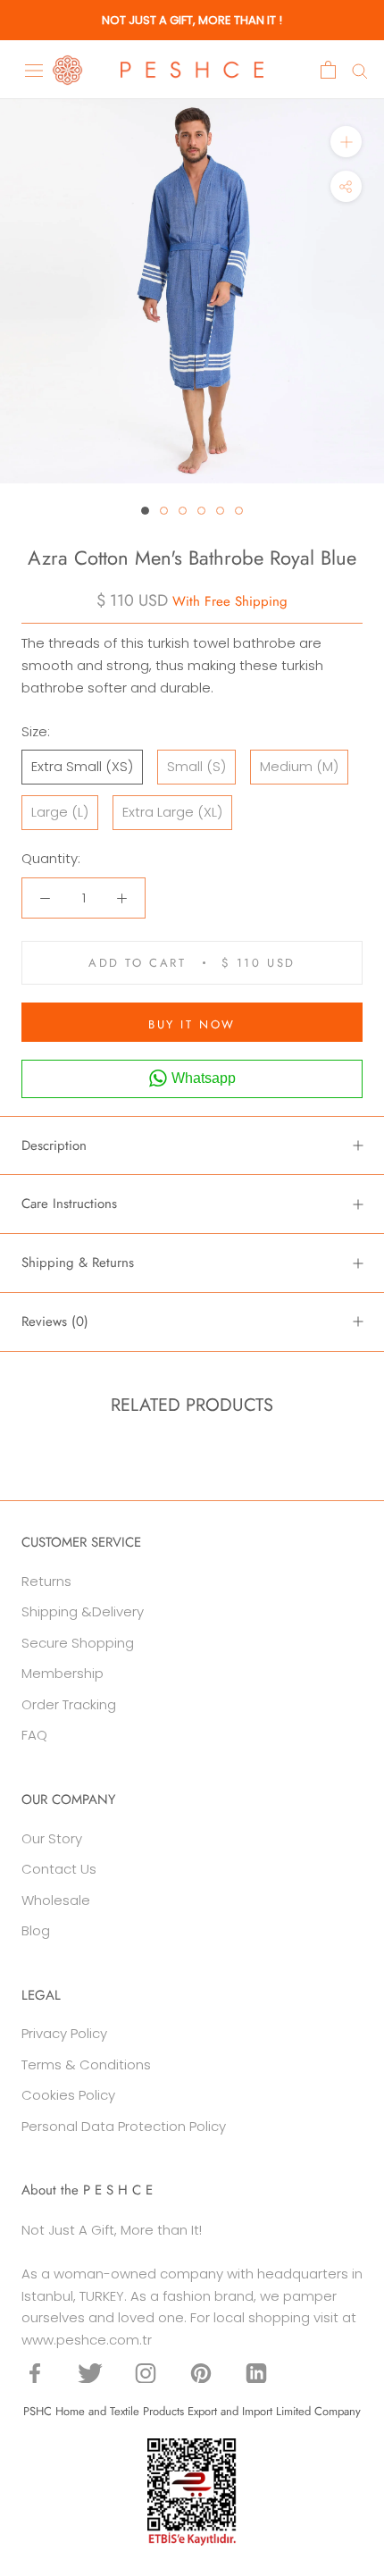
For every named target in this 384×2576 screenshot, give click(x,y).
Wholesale (56, 1900)
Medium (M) (299, 766)
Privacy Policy (64, 2033)
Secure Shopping (78, 1643)
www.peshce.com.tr (87, 2340)
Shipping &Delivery (83, 1611)
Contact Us (59, 1869)
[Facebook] (35, 2373)
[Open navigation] (34, 70)
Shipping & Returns (78, 1263)
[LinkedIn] (256, 2373)
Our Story (52, 1838)
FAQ (34, 1735)
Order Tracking (69, 1704)
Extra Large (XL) (172, 812)
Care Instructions (69, 1204)
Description (54, 1145)
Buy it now (192, 1024)
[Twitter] (90, 2373)
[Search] (360, 70)
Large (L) (60, 812)
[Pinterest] (201, 2373)
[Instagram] (146, 2373)
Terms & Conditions (86, 2064)
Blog (36, 1930)
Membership (63, 1673)
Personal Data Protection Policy (124, 2126)
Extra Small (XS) (82, 766)
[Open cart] (328, 70)
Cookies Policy (68, 2095)
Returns (46, 1581)
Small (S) (196, 766)
